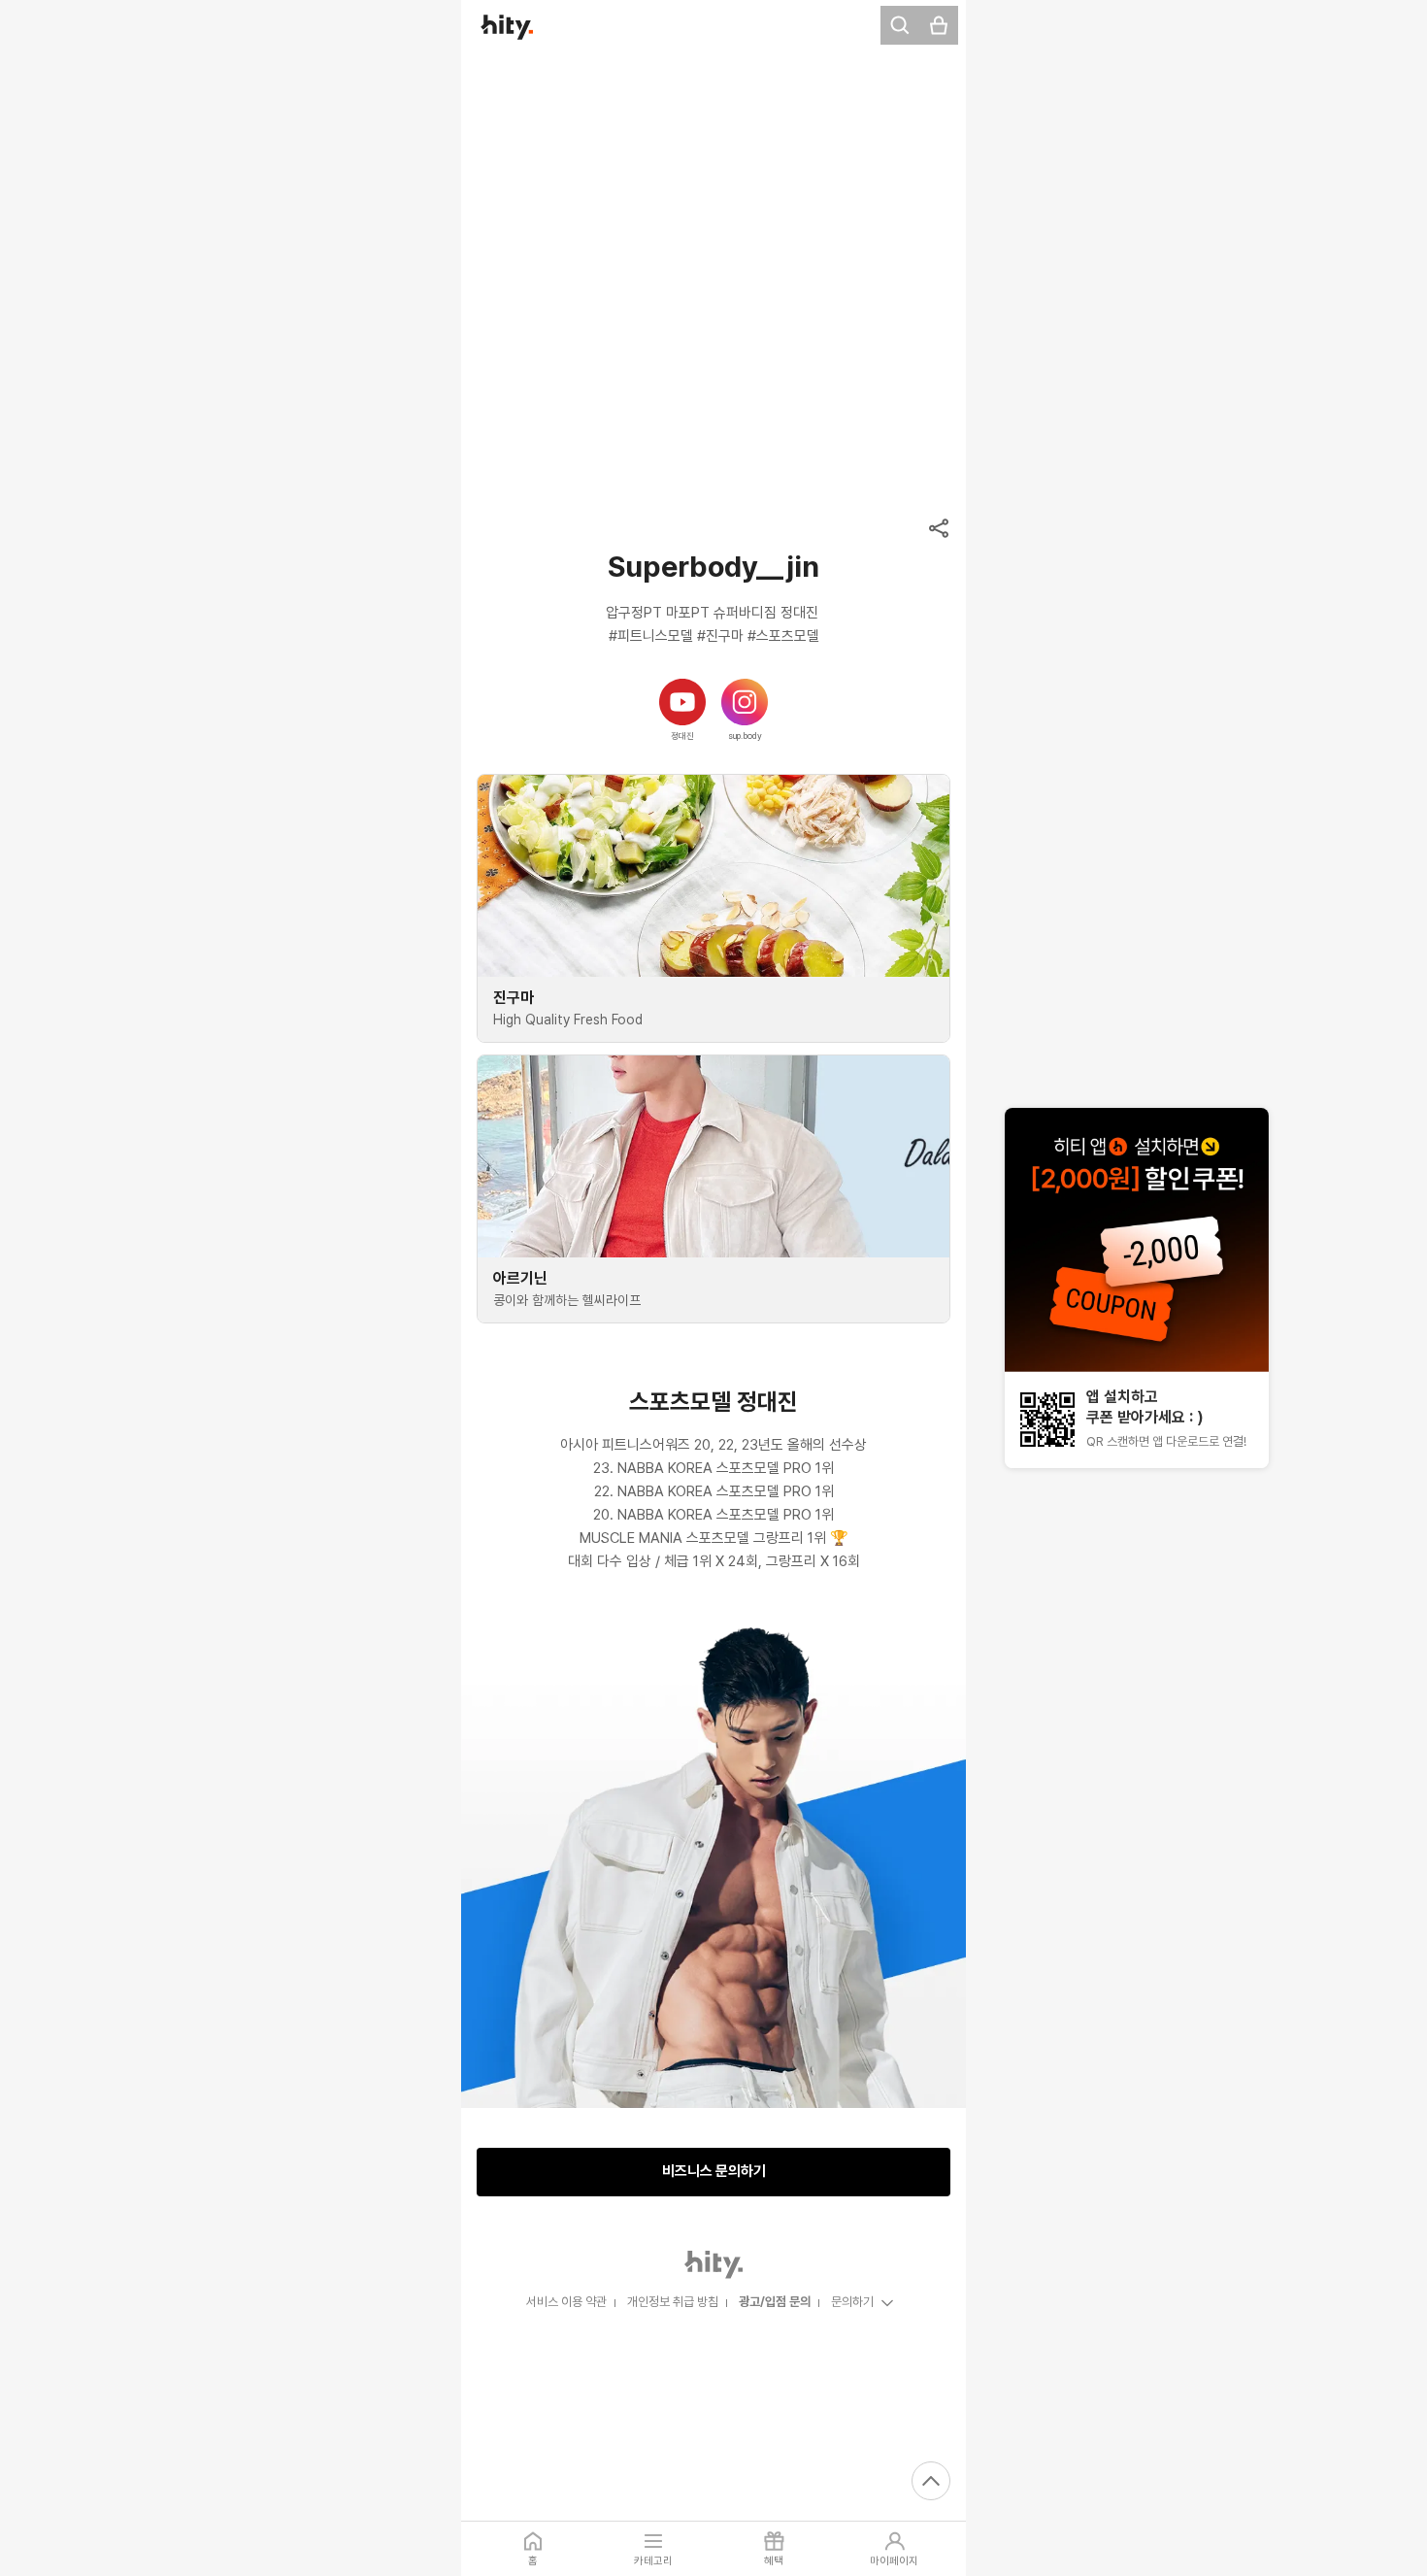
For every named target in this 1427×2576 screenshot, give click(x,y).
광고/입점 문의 (775, 2302)
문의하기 (852, 2302)
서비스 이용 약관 (566, 2302)
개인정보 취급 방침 (673, 2302)
